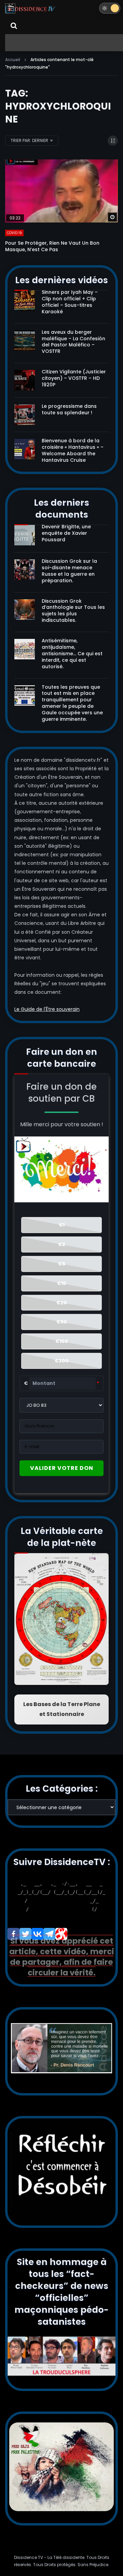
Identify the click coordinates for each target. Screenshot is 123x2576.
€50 (62, 1322)
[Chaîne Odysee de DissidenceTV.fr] (61, 1934)
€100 (62, 1341)
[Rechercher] (14, 26)
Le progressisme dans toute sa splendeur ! (69, 409)
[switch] (110, 8)
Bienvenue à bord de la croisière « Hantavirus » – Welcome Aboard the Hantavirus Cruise (73, 450)
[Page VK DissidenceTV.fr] (37, 1934)
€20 (62, 1303)
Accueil (13, 60)
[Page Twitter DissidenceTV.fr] (25, 1934)
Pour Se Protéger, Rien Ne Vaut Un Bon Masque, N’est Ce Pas (52, 246)
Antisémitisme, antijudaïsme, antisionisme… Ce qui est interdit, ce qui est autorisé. (72, 654)
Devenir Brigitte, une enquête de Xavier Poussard (66, 533)
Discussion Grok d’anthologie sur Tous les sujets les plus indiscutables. (73, 611)
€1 (62, 1225)
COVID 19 (14, 233)
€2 (62, 1244)
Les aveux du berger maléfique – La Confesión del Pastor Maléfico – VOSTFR (73, 342)
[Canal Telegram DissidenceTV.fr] (49, 1934)
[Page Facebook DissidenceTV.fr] (13, 1934)
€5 (62, 1264)
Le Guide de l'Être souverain (47, 1009)
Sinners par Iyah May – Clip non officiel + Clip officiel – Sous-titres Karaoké (70, 302)
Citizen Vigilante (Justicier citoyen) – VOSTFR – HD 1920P (74, 378)
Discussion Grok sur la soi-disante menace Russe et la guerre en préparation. (69, 571)
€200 (62, 1361)
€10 (62, 1283)
